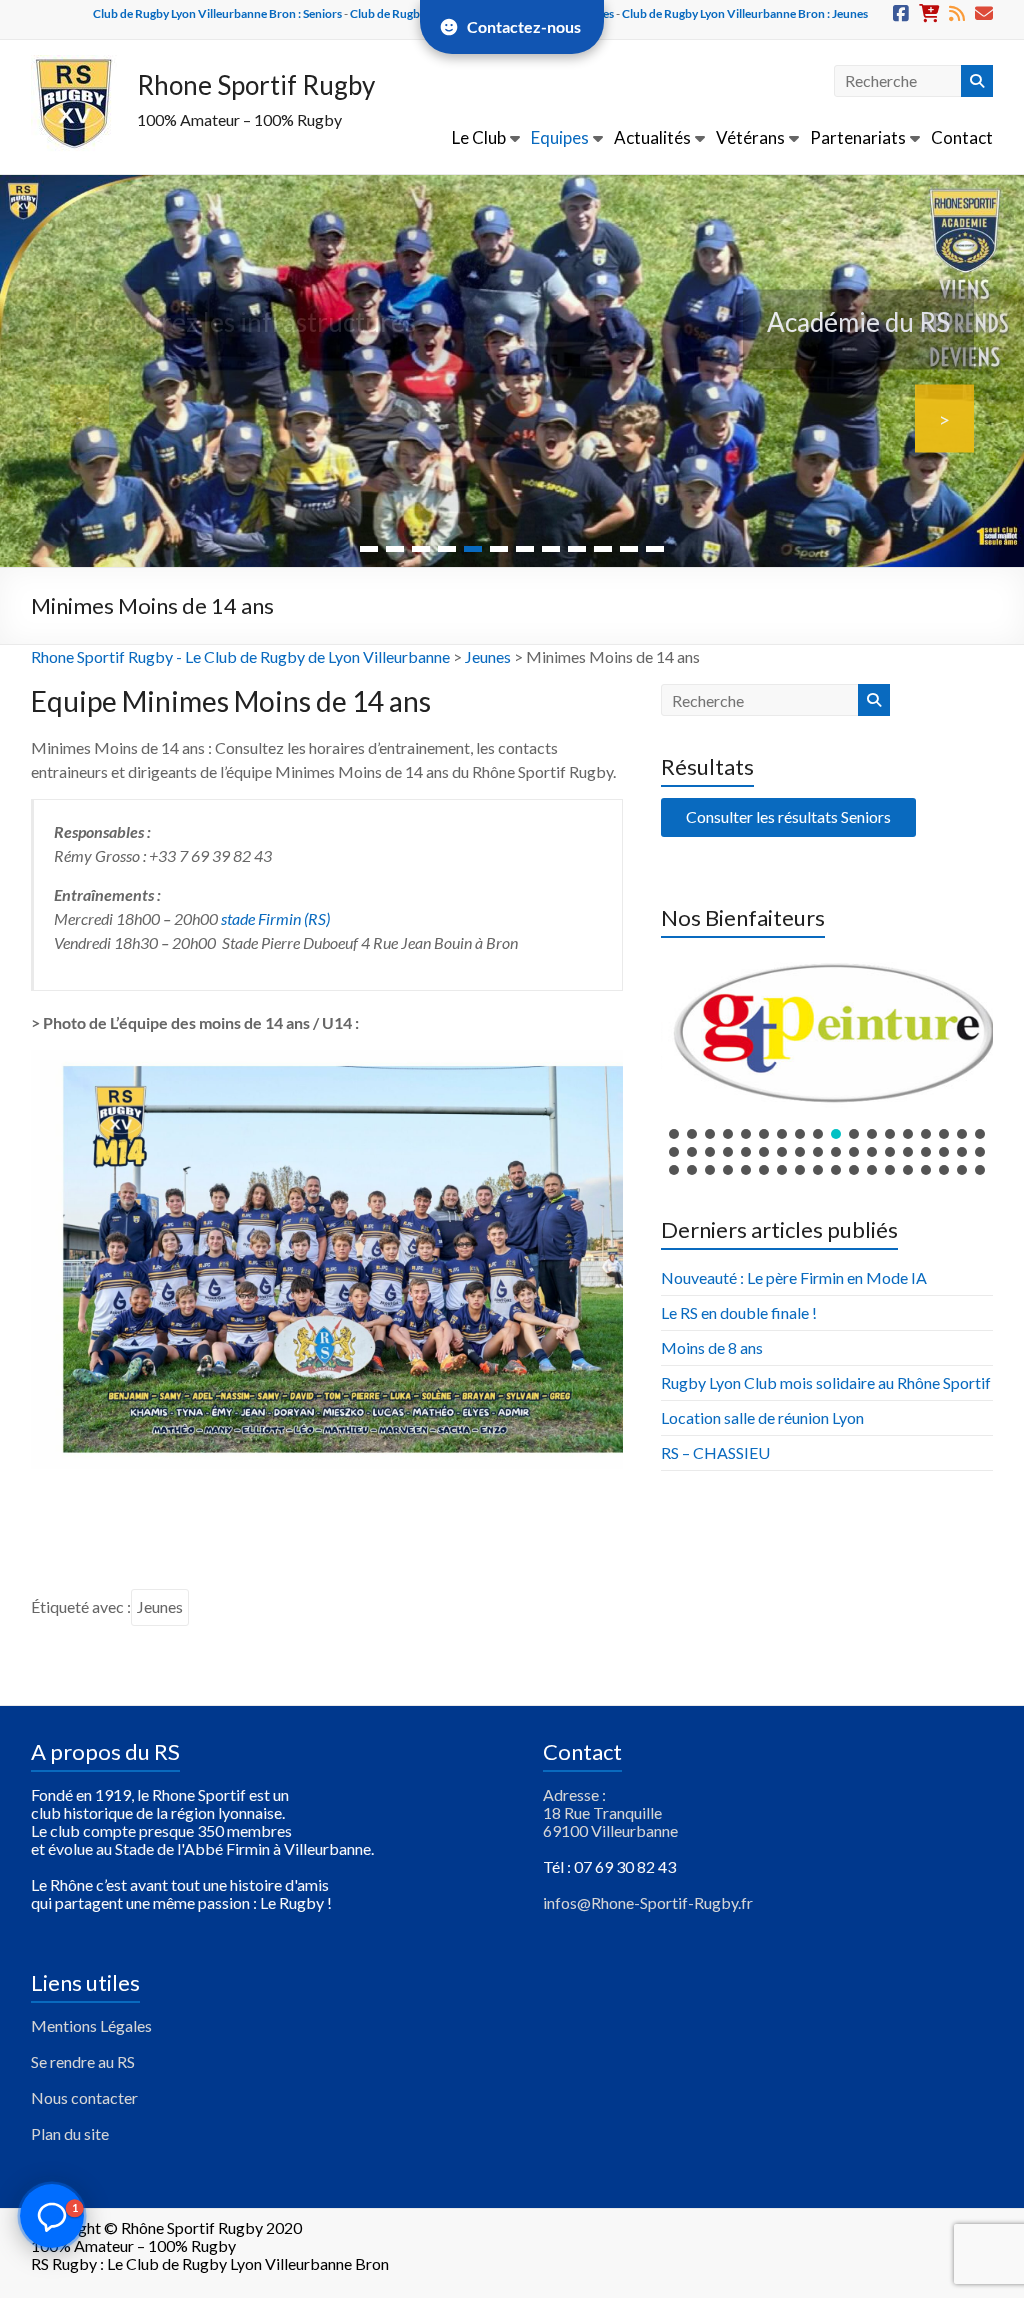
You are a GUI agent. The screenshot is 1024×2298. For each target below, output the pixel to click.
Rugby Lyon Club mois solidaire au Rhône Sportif (826, 1382)
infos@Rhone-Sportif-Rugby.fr (648, 1902)
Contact (962, 137)
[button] (827, 1032)
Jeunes (488, 656)
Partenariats (858, 137)
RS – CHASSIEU (715, 1452)
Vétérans (750, 137)
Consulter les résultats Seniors (788, 816)
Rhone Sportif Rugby (256, 85)
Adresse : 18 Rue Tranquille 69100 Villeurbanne (610, 1812)
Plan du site (70, 2133)
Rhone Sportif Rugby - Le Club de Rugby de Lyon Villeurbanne (240, 656)
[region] (827, 1064)
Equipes (560, 137)
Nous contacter (84, 2097)
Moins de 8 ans (712, 1347)
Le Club (479, 137)
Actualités (652, 137)
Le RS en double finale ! (739, 1312)
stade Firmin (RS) (275, 918)
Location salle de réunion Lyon (762, 1417)
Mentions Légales (91, 2025)
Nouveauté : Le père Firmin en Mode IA (794, 1277)
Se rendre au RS (83, 2061)
